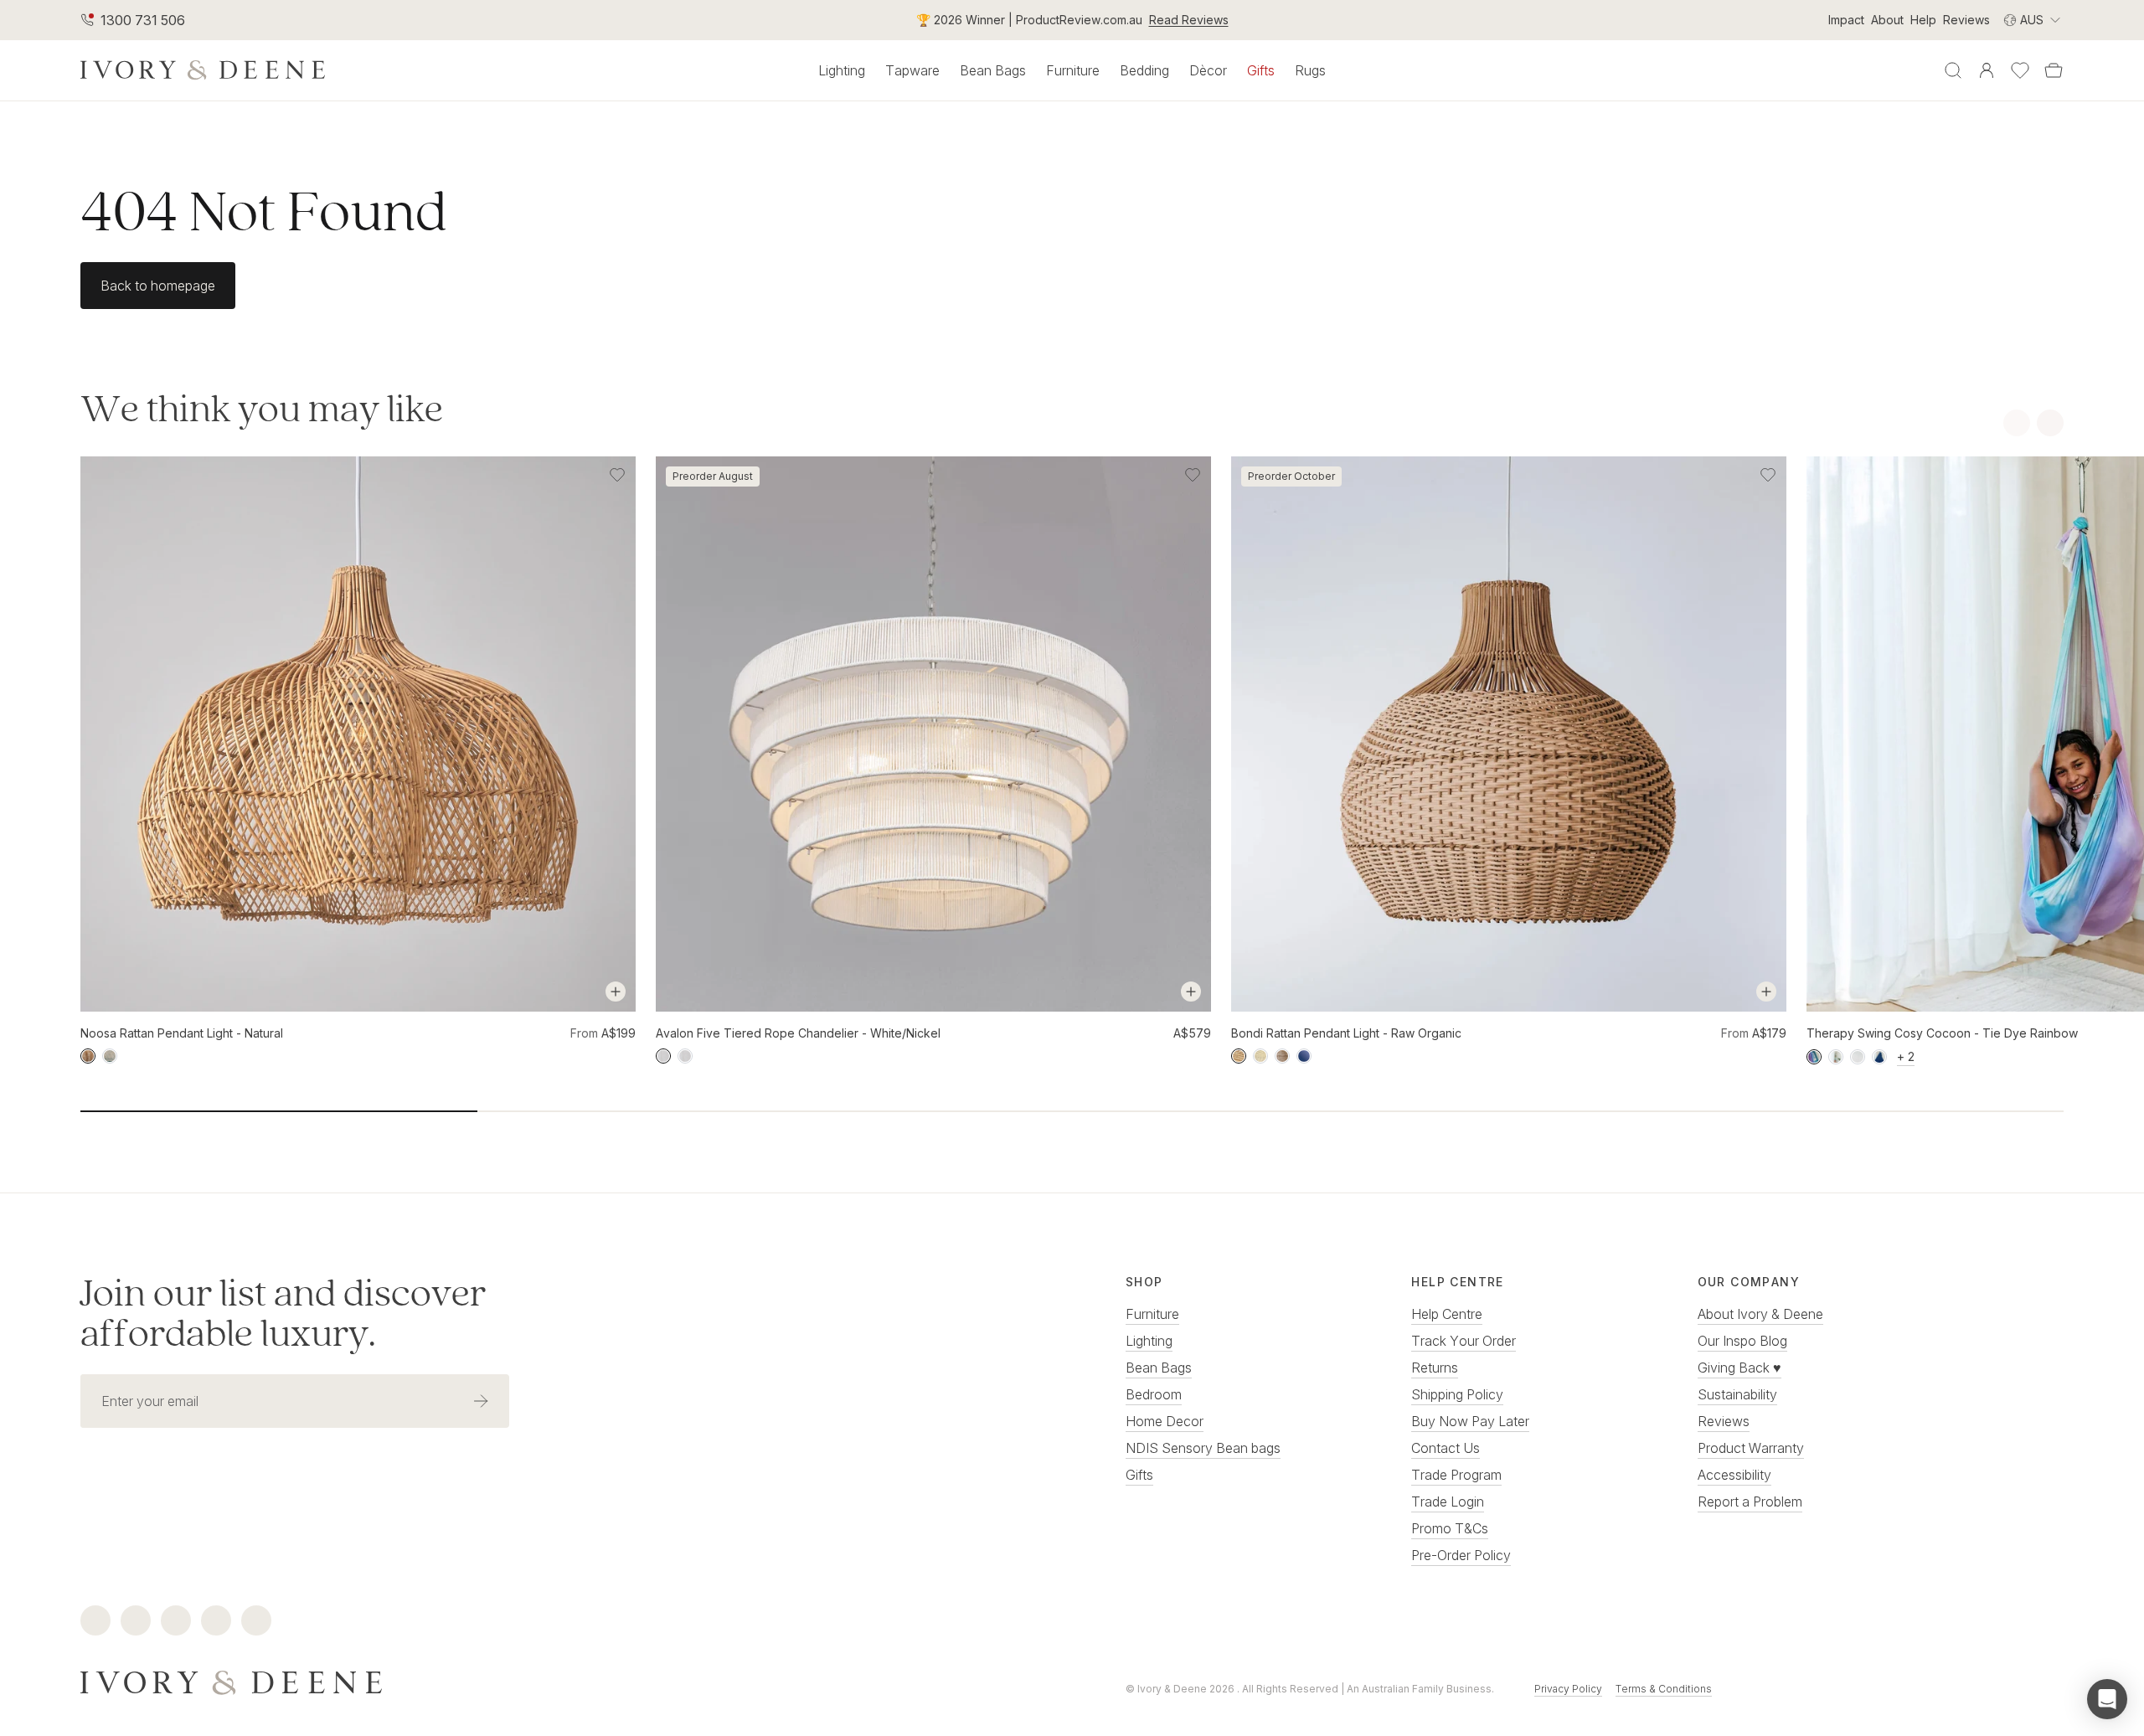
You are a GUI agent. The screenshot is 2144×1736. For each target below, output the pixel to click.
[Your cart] (2054, 70)
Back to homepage (158, 286)
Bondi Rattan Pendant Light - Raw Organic (1346, 1033)
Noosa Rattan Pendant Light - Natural (182, 1033)
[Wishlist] (2020, 70)
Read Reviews (1189, 20)
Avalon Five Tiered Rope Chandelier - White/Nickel (798, 1033)
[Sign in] (1987, 70)
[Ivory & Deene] (549, 1681)
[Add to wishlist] (617, 475)
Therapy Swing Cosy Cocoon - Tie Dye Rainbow (1942, 1033)
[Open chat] (2107, 1699)
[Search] (1953, 70)
